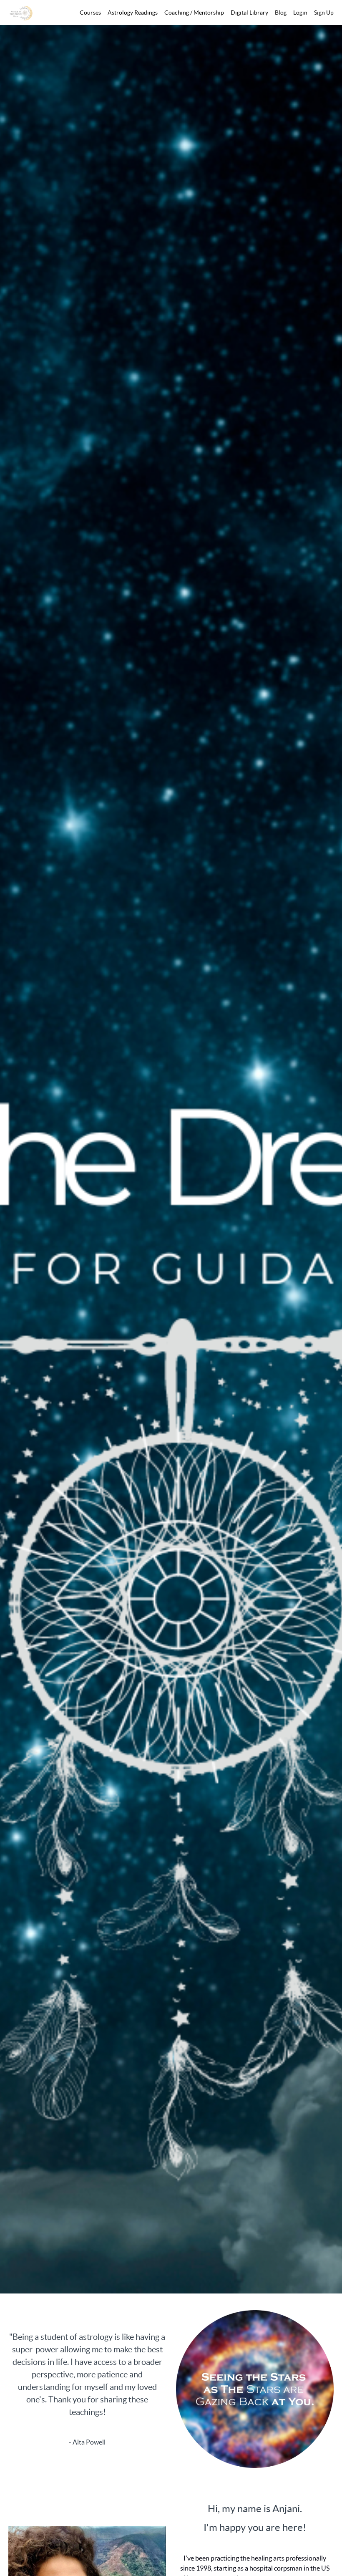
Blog (281, 13)
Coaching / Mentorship (194, 13)
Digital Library (249, 13)
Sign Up (324, 13)
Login (300, 13)
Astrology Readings (133, 13)
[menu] (203, 13)
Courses (90, 13)
